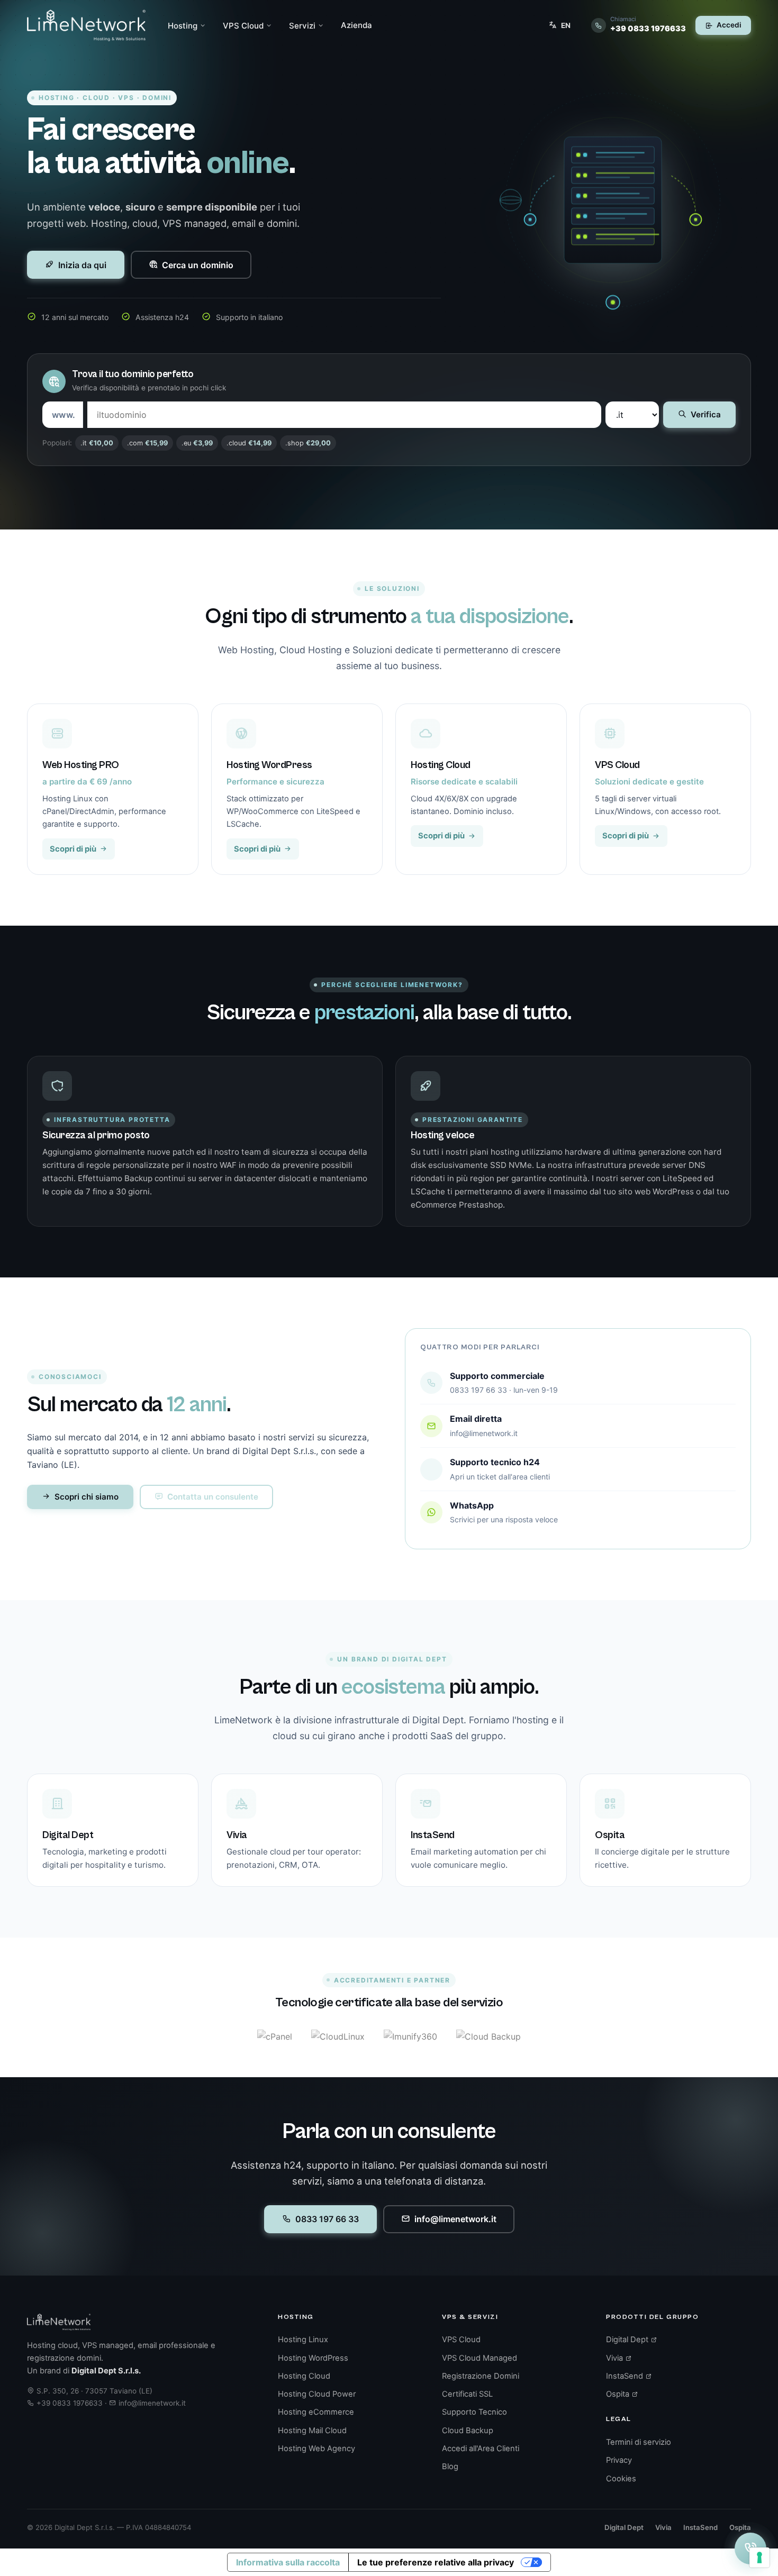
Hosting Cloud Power (317, 2394)
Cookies (621, 2479)
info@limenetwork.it (455, 2219)
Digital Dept (628, 2340)
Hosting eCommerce (316, 2412)
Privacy (619, 2460)
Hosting (183, 26)
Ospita (619, 2394)
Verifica (706, 414)
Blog (450, 2467)
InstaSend (626, 2376)
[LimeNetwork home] (86, 25)
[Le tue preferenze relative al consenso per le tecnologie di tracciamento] (759, 2557)
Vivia (616, 2358)
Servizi (302, 26)
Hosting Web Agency (316, 2449)
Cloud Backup (468, 2431)
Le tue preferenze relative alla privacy (436, 2562)
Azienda (356, 25)
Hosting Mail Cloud (312, 2431)
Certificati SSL (467, 2394)
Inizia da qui (82, 265)
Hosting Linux (303, 2340)
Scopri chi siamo (87, 1497)
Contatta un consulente (213, 1497)
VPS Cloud (243, 26)
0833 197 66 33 (327, 2219)
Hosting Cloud (304, 2376)
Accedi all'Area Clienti (481, 2449)
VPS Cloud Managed (480, 2358)
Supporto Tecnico (474, 2412)
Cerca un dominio (198, 265)
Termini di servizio (639, 2442)
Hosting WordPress (313, 2358)
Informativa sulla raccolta (288, 2562)
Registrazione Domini (481, 2376)
